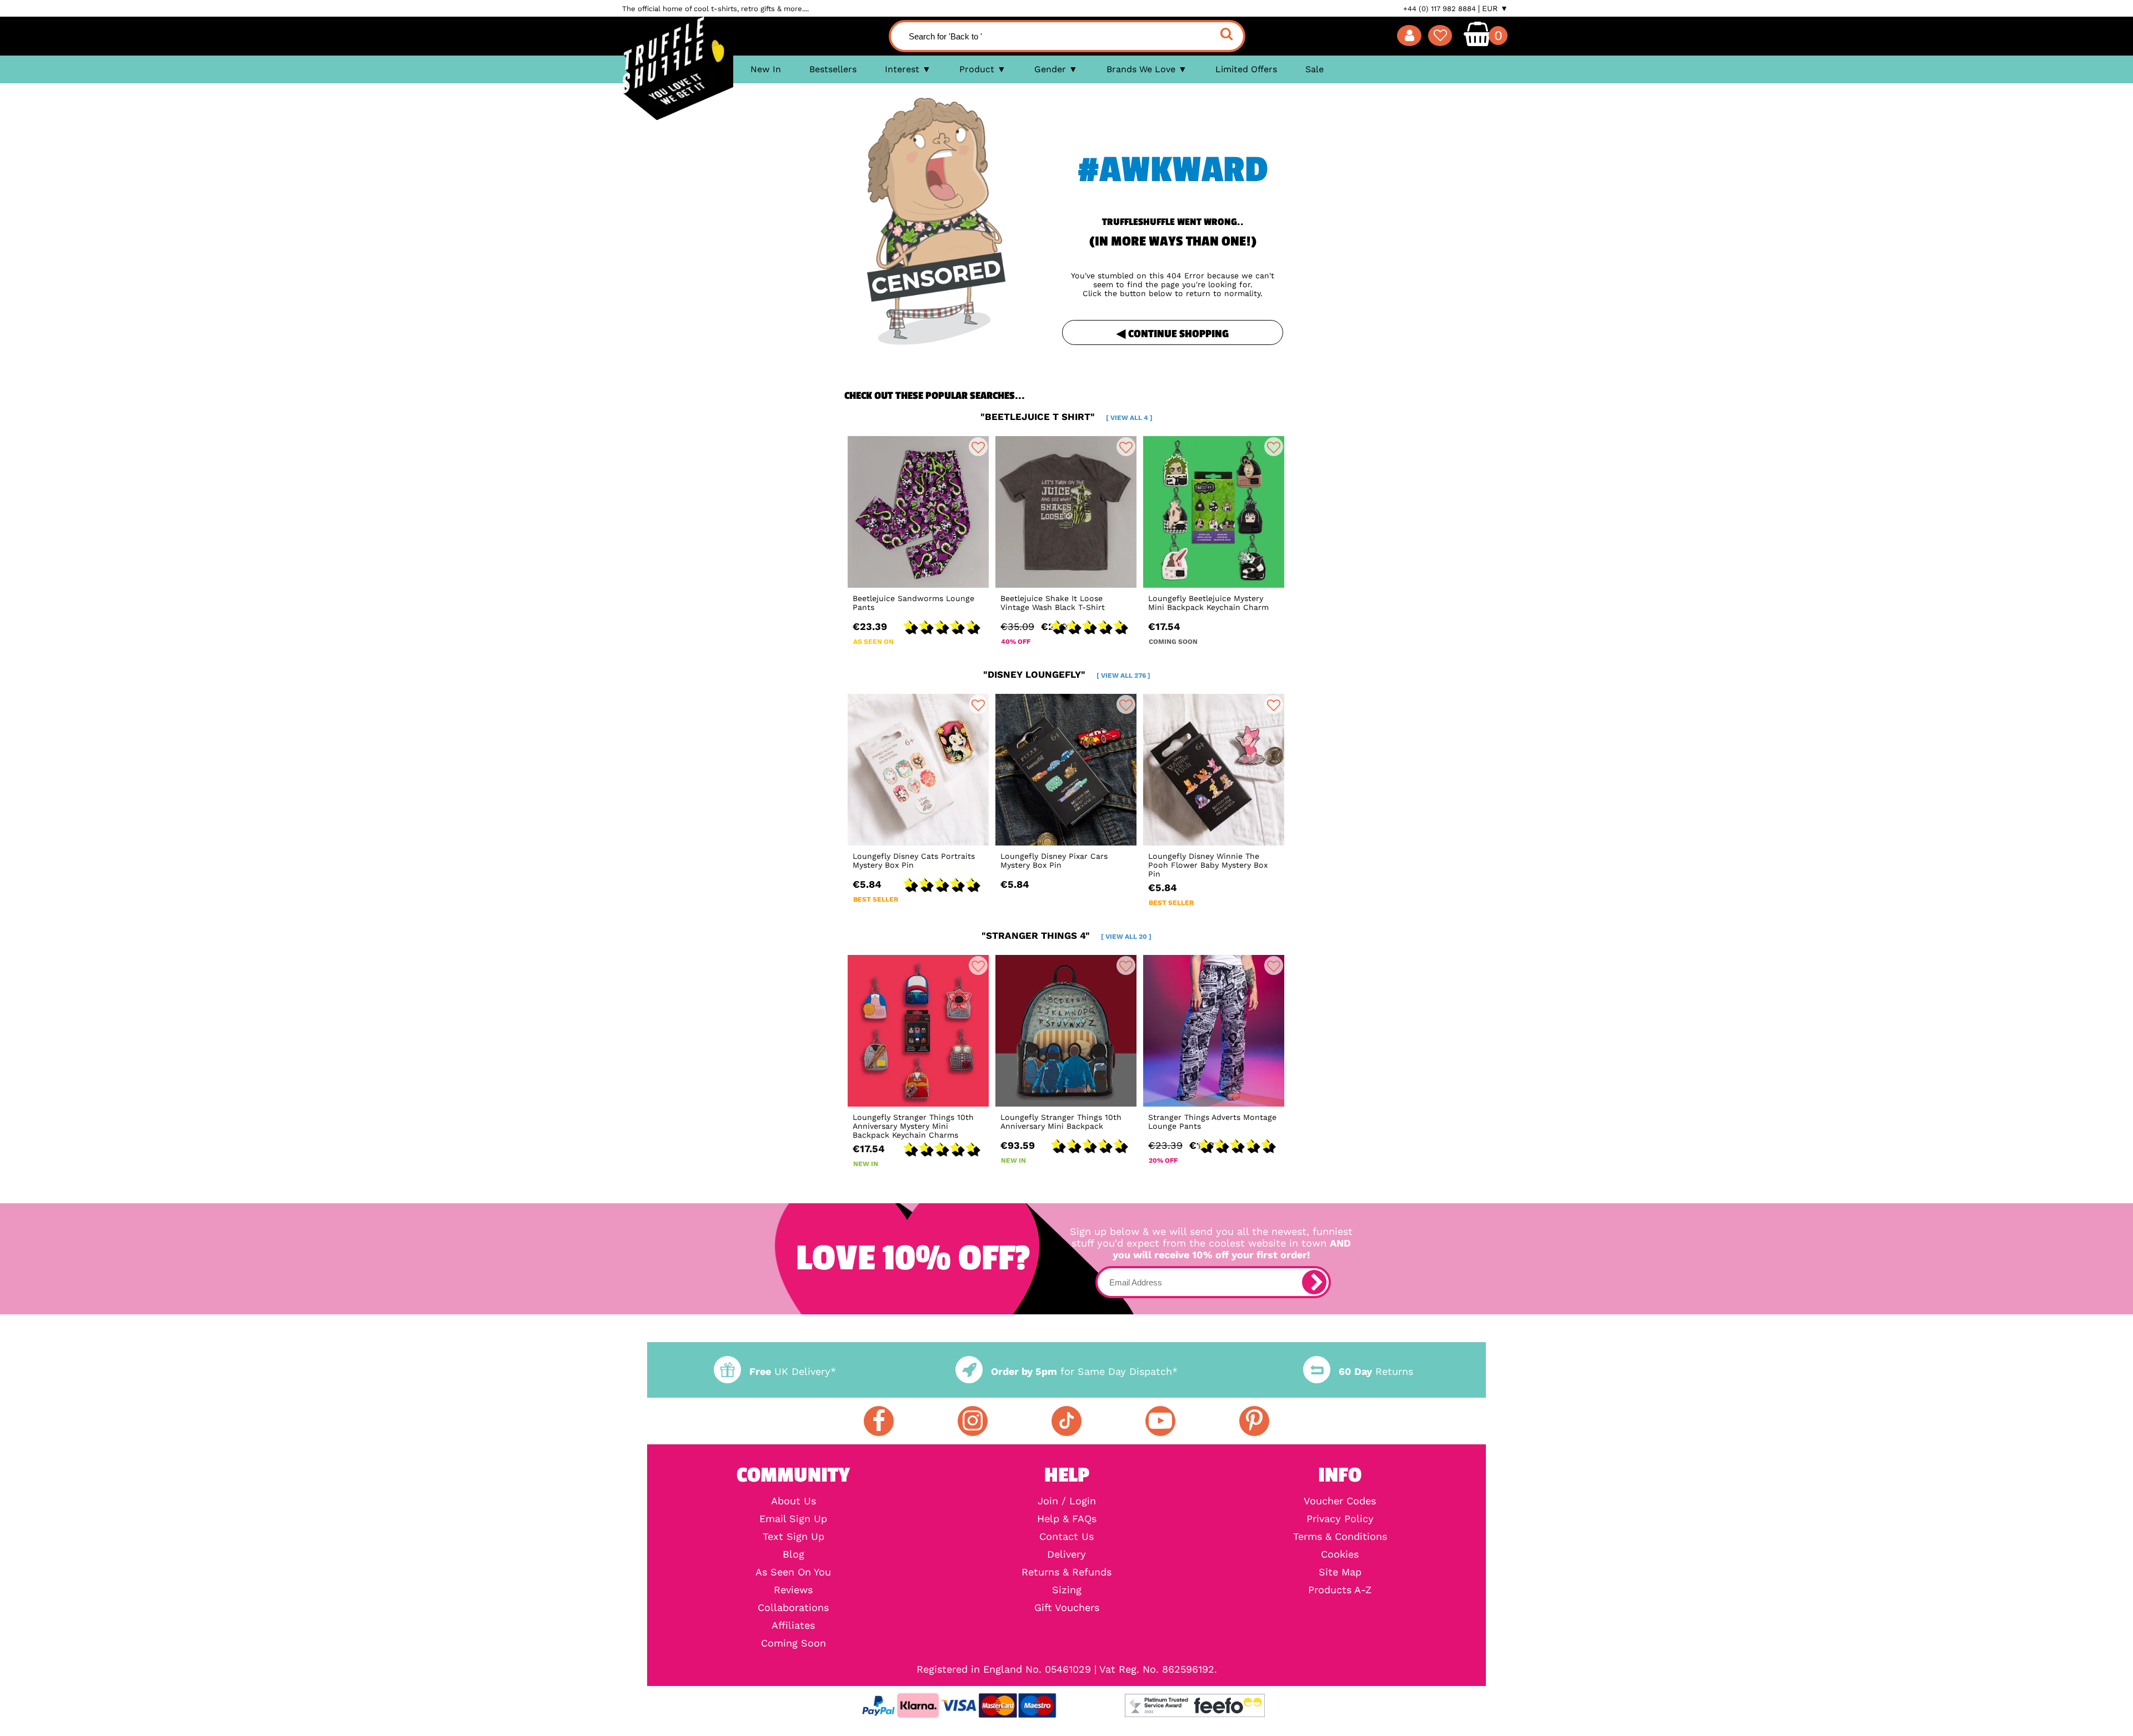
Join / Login (1067, 1501)
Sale (1315, 69)
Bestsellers (833, 69)
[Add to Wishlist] (978, 447)
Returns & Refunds (1066, 1572)
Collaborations (793, 1608)
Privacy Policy (1340, 1519)
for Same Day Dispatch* (1084, 1371)
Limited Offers (1246, 69)
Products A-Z (1340, 1590)
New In (766, 69)
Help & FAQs (1067, 1519)
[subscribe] (1314, 1282)
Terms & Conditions (1340, 1537)
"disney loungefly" (1067, 674)
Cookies (1340, 1554)
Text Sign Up (793, 1537)
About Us (793, 1501)
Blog (793, 1554)
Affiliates (793, 1625)
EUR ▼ (1495, 8)
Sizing (1067, 1590)
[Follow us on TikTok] (1066, 1421)
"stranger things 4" (1066, 935)
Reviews (793, 1590)
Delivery (1066, 1554)
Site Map (1340, 1572)
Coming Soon (793, 1643)
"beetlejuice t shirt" (1066, 417)
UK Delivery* (793, 1371)
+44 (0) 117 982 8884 (1439, 9)
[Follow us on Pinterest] (1254, 1421)
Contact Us (1066, 1537)
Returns (1376, 1371)
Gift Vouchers (1067, 1608)
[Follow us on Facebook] (879, 1421)
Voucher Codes (1340, 1501)
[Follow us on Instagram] (973, 1421)
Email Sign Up (793, 1519)
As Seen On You (793, 1572)
